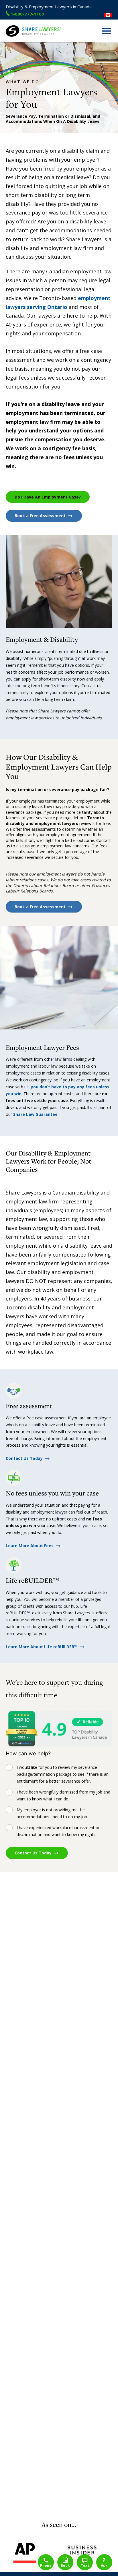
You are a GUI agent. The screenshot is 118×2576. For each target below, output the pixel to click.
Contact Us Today (24, 1458)
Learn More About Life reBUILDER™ (42, 1647)
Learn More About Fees (30, 1546)
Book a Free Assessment (40, 516)
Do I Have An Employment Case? (48, 497)
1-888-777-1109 (27, 14)
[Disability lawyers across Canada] (108, 15)
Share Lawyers (19, 39)
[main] (59, 1281)
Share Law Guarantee (35, 1114)
